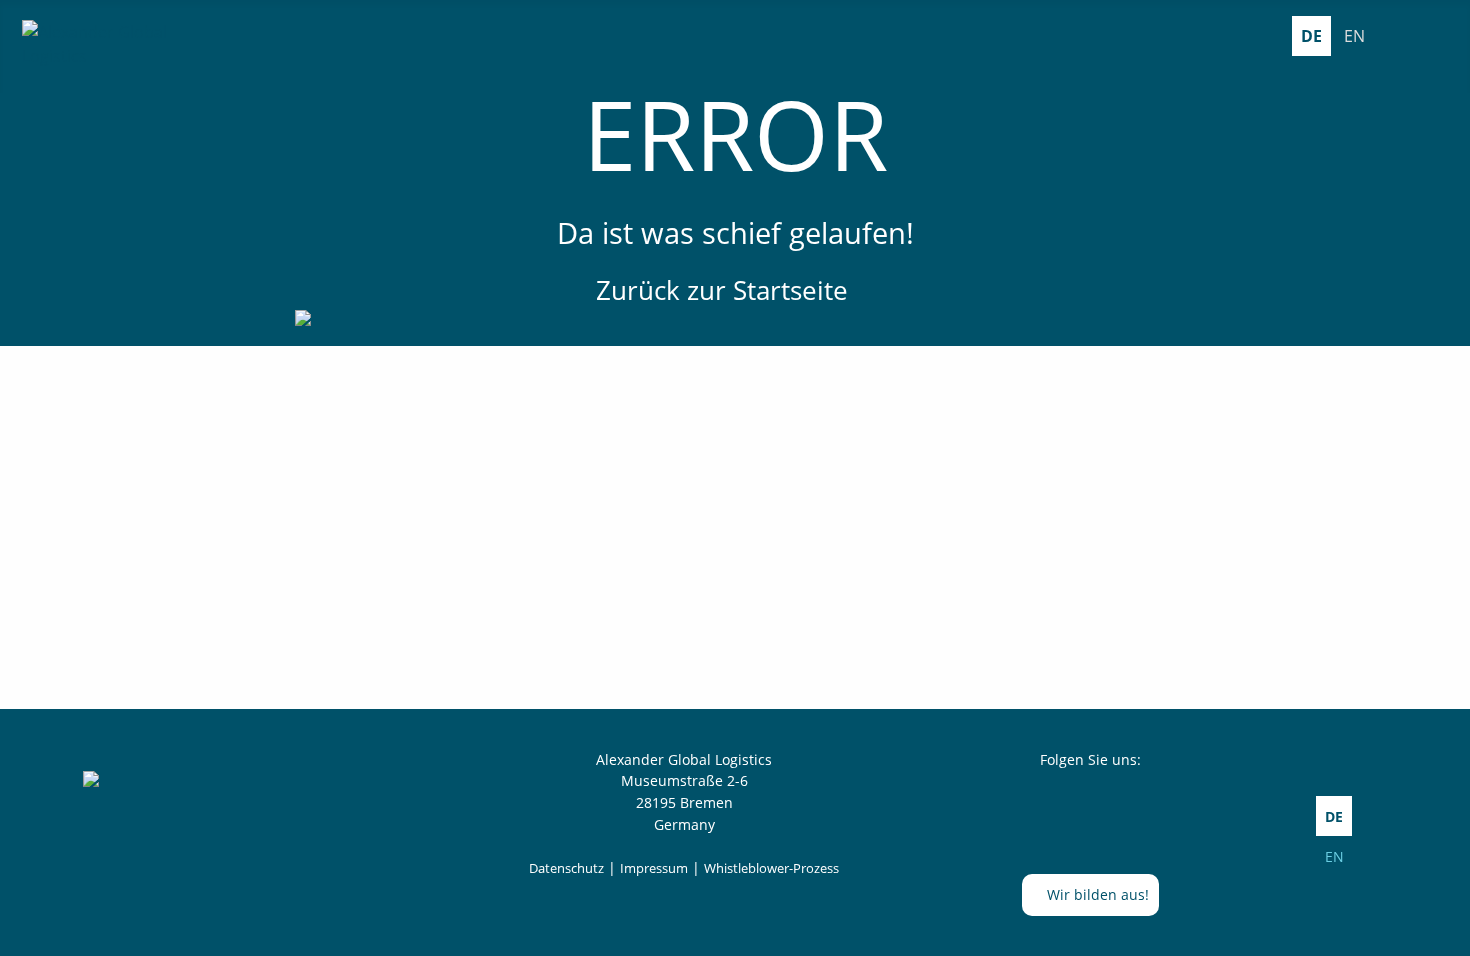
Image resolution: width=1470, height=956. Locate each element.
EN (1354, 36)
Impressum (654, 868)
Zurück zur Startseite (725, 290)
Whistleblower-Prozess (771, 868)
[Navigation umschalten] (1438, 36)
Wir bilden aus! (1096, 894)
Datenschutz (566, 868)
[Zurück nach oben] (1445, 931)
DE (1311, 36)
